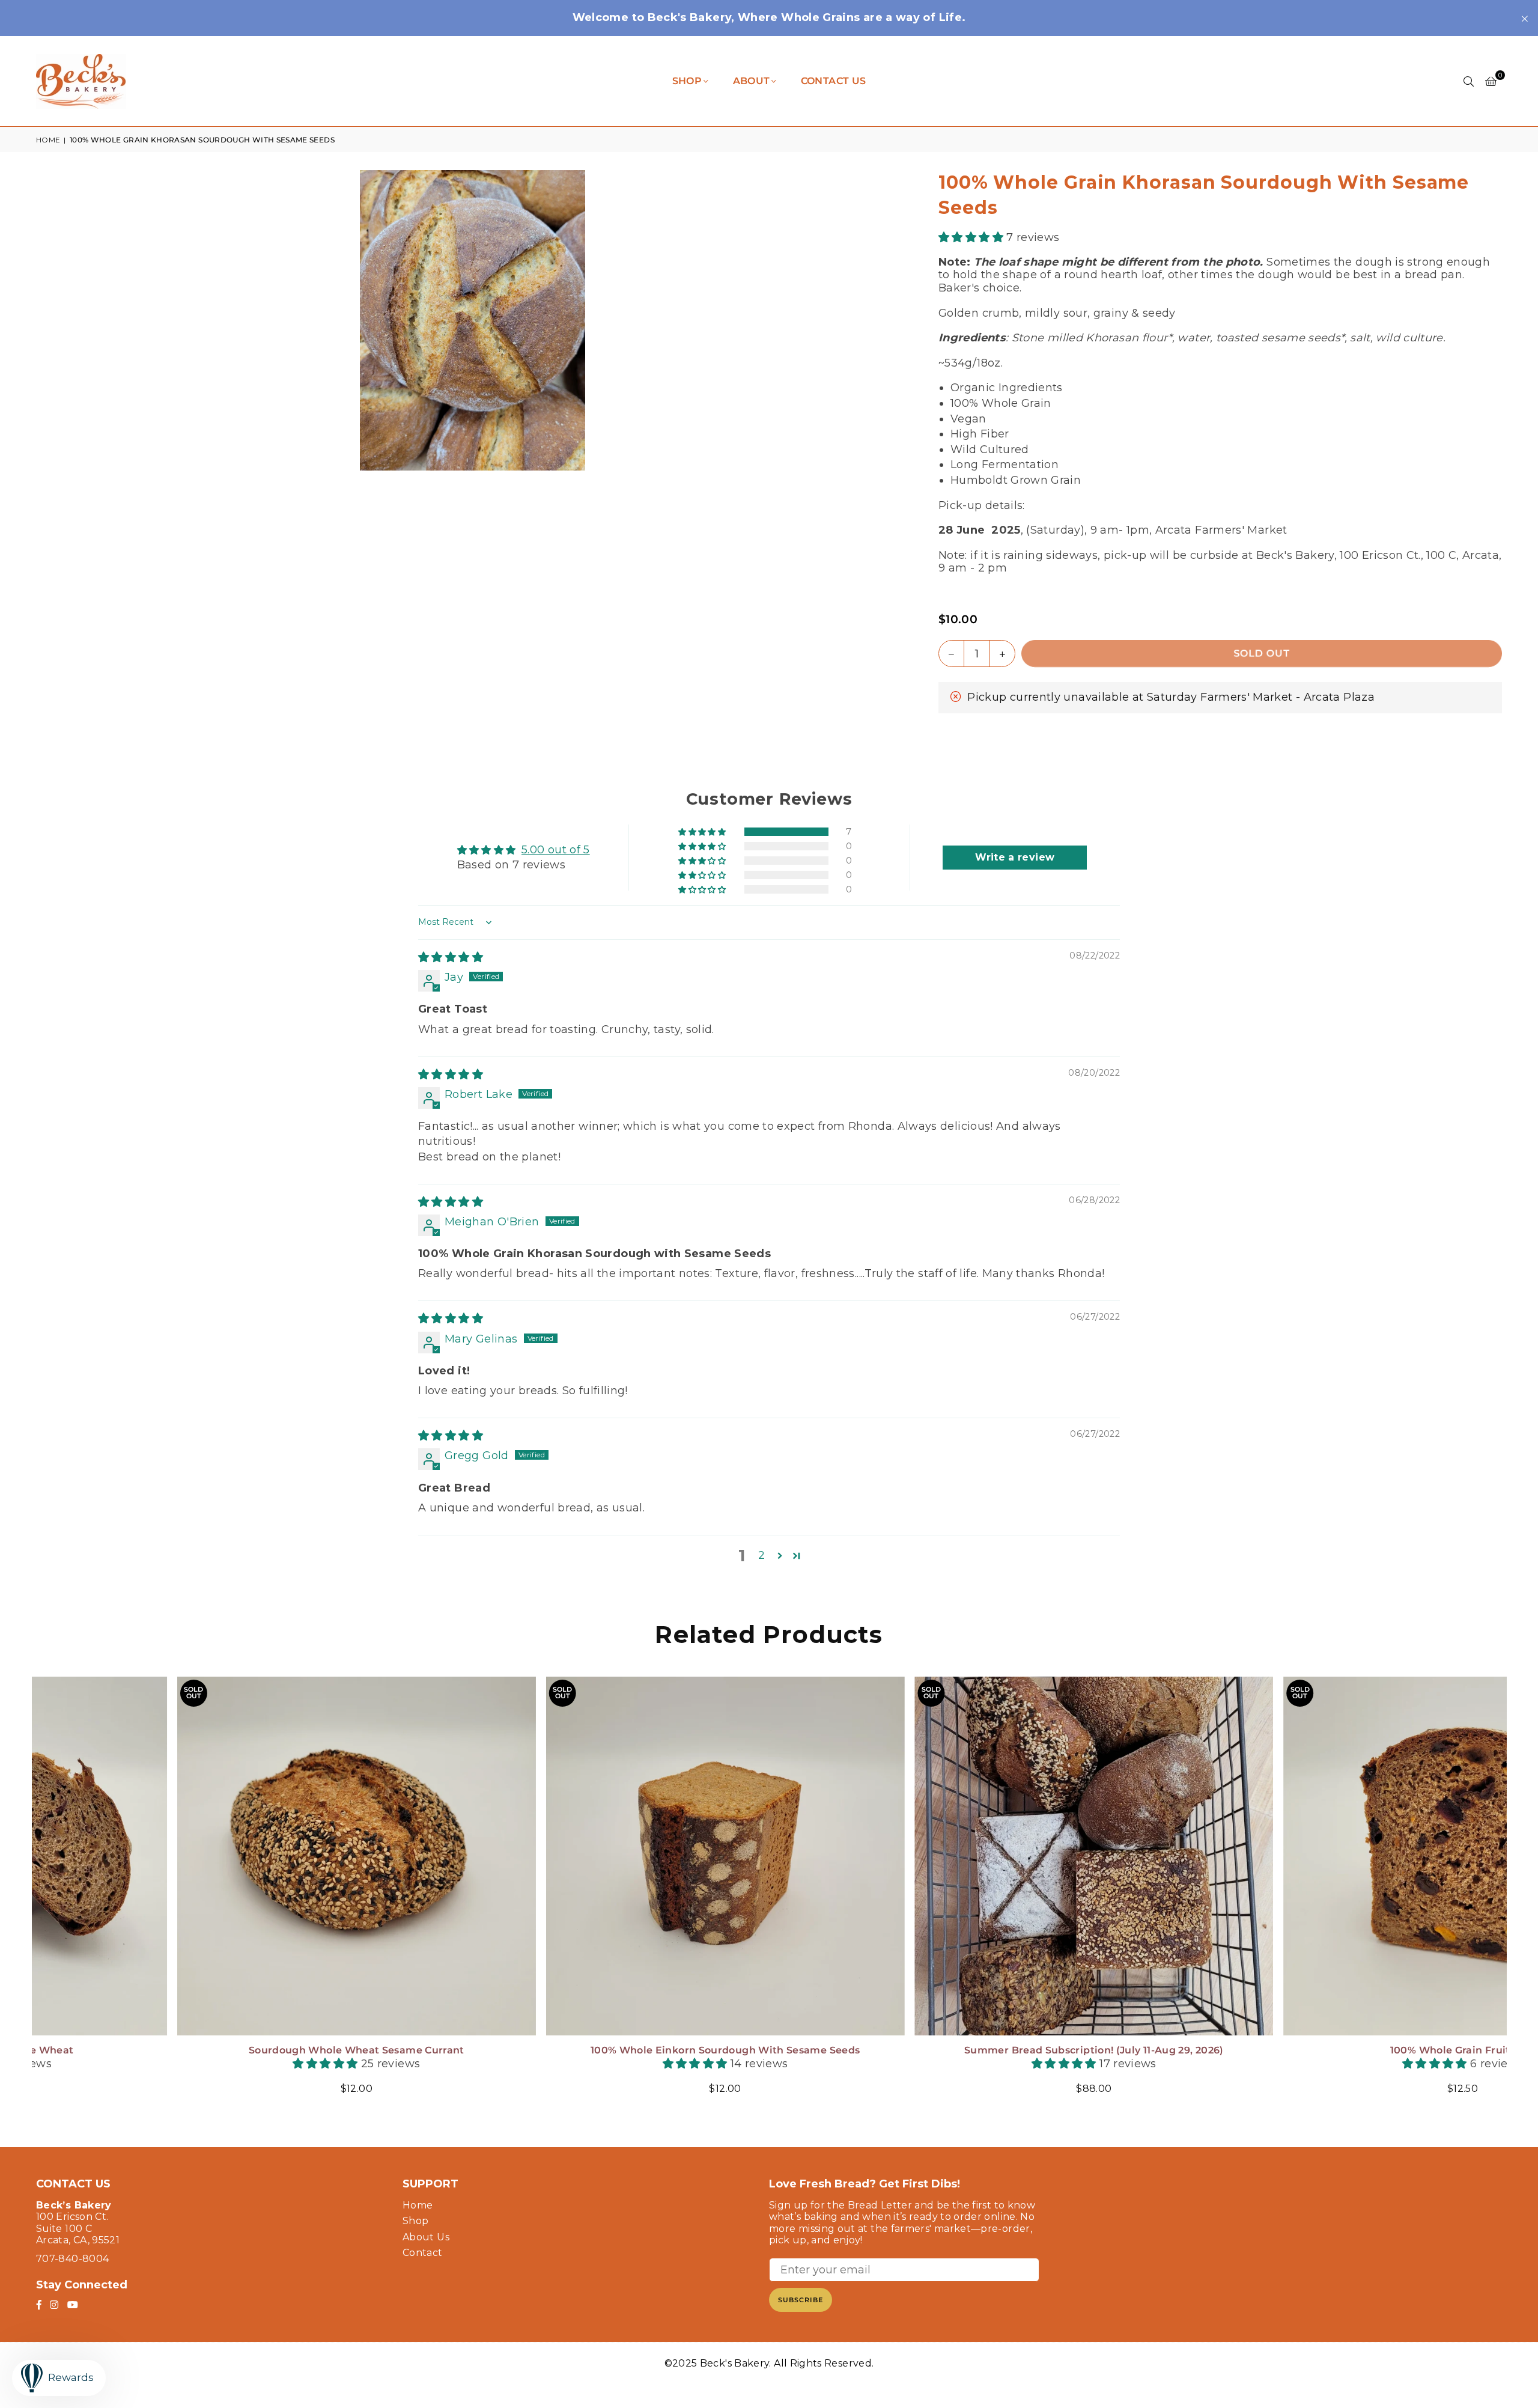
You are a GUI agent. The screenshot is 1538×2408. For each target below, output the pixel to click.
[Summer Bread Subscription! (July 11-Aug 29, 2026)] (219, 1856)
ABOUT (752, 81)
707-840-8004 (72, 2259)
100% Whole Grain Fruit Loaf (588, 2050)
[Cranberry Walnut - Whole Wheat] (1326, 1856)
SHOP (687, 81)
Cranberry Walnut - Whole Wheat (1325, 2050)
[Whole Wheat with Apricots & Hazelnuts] (957, 1856)
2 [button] (761, 1555)
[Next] (1514, 1893)
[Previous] (24, 1893)
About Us (426, 2237)
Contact (423, 2253)
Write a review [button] (1015, 857)
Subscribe (801, 2300)
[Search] (1469, 81)
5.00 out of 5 (556, 850)
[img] (451, 957)
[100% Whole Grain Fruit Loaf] (588, 1856)
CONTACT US (834, 81)
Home (48, 140)
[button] (1491, 81)
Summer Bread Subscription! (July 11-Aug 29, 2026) (219, 2050)
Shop (415, 2221)
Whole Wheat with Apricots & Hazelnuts (956, 2050)
